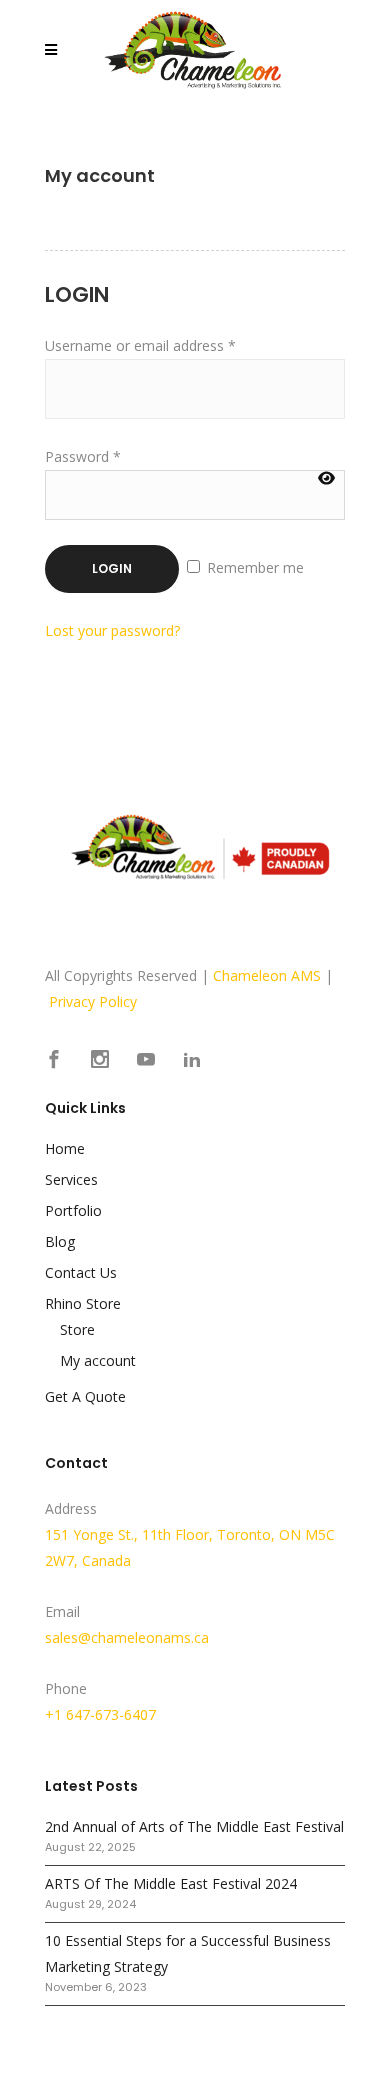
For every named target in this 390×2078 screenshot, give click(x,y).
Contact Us (81, 1272)
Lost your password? (112, 630)
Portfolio (73, 1210)
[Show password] (326, 478)
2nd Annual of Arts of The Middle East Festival (194, 1826)
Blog (60, 1241)
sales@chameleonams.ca (127, 1637)
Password (83, 456)
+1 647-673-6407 (100, 1714)
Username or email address (140, 345)
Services (71, 1179)
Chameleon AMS (267, 975)
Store (77, 1329)
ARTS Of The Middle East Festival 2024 (171, 1883)
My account (98, 1360)
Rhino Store (83, 1303)
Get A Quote (85, 1396)
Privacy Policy (93, 1001)
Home (65, 1148)
